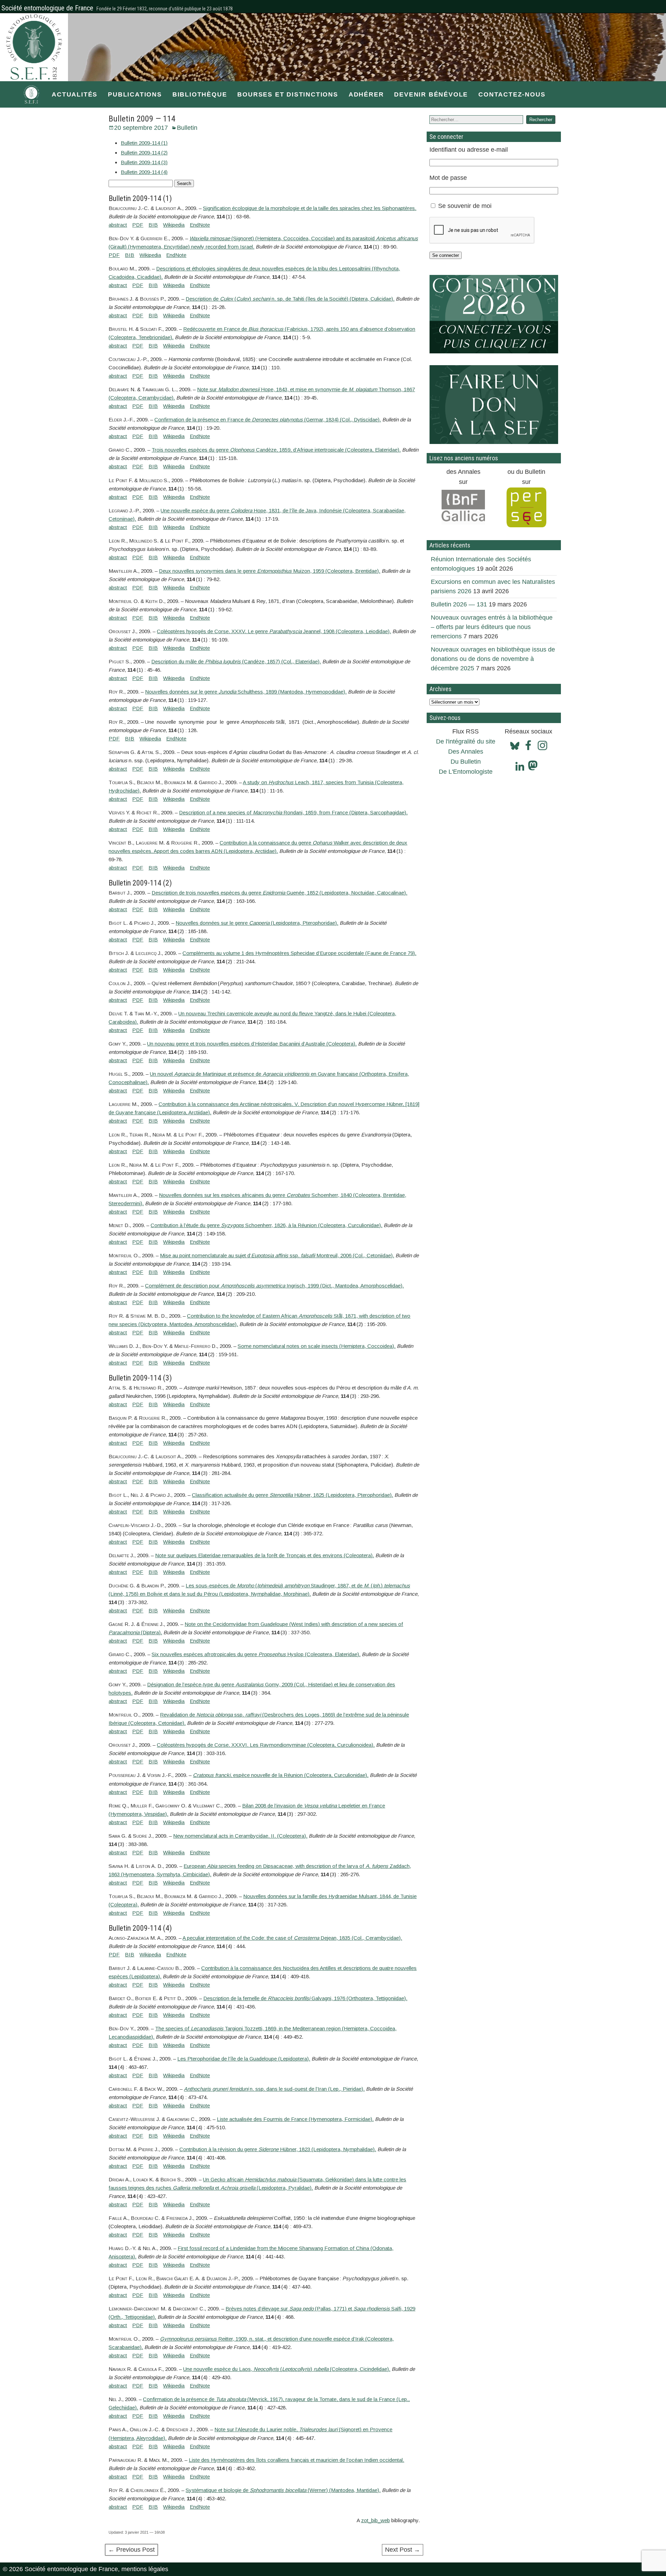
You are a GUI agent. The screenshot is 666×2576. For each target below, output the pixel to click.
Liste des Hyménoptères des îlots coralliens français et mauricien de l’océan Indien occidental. (296, 2460)
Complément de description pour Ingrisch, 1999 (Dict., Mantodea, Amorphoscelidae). (274, 1286)
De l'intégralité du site (466, 741)
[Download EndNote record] (200, 225)
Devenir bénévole (431, 94)
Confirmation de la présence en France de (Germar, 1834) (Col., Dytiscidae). (268, 419)
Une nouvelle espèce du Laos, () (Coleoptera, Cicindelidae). (287, 2369)
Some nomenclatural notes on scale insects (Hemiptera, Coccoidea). (317, 1346)
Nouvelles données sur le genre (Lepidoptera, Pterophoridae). (257, 923)
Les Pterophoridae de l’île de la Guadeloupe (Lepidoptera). (244, 2059)
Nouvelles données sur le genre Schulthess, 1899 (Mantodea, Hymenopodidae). (246, 692)
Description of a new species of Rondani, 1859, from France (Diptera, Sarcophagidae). (293, 812)
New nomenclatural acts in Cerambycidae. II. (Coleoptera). (240, 1836)
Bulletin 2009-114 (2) (144, 153)
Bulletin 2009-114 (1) (144, 143)
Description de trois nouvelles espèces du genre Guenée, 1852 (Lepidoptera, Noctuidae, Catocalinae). (279, 893)
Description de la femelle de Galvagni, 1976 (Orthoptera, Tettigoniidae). (305, 1998)
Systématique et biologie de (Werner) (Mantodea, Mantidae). (283, 2490)
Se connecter (446, 255)
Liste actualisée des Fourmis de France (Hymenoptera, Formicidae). (295, 2119)
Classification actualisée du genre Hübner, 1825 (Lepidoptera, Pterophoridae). (292, 1495)
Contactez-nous (512, 94)
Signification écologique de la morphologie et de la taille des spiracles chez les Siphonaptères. (310, 208)
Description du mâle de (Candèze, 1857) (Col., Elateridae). (236, 661)
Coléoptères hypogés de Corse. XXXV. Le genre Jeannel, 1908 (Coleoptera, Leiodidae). (274, 631)
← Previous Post (131, 2550)
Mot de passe (448, 178)
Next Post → (403, 2550)
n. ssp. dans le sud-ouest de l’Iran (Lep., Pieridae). (274, 2089)
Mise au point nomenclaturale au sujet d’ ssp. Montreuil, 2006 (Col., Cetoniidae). (277, 1255)
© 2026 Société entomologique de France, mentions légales (86, 2569)
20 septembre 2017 (141, 128)
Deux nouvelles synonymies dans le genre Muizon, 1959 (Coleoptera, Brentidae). (270, 571)
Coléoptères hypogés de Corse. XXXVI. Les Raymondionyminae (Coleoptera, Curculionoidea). (266, 1745)
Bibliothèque (200, 94)
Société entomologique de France (47, 8)
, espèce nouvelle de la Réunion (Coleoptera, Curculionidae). (281, 1775)
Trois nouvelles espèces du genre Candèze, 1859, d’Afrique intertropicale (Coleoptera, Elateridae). (276, 450)
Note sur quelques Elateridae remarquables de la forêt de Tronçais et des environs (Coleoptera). (264, 1555)
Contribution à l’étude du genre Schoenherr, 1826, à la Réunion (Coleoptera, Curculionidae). (266, 1225)
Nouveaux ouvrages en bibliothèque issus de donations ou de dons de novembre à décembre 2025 (493, 659)
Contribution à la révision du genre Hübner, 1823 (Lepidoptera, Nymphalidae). (278, 2149)
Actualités (75, 94)
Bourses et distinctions (288, 94)
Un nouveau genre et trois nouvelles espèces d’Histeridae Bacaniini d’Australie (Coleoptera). (252, 1044)
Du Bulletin (466, 762)
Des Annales (466, 752)
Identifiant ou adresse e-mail (469, 150)
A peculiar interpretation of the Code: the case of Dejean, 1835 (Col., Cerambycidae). (292, 1938)
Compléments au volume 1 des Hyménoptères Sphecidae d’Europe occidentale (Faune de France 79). (299, 953)
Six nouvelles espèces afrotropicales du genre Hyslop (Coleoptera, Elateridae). (256, 1654)
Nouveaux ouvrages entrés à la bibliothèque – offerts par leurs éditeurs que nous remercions (492, 627)
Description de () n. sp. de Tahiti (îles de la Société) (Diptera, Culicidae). (290, 299)
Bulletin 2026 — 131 (459, 604)
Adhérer (366, 94)
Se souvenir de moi (465, 206)
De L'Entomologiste (466, 772)
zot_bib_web (375, 2520)
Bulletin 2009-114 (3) (144, 162)
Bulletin (187, 128)
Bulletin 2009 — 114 (142, 119)
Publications (135, 94)
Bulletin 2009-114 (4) (144, 172)
